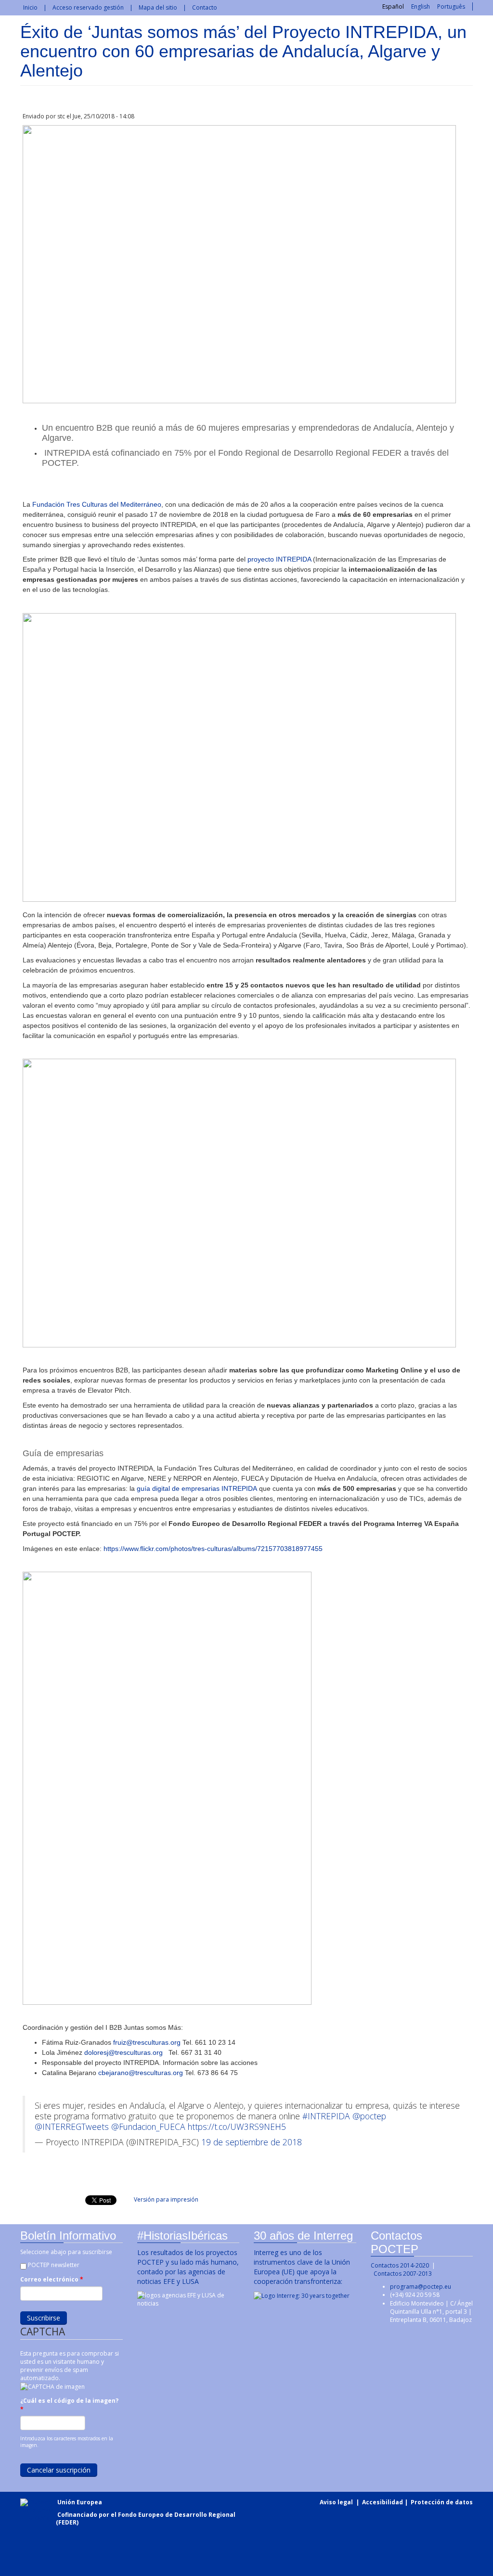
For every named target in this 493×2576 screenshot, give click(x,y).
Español (393, 6)
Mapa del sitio (158, 7)
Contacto (205, 7)
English (421, 6)
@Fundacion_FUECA (148, 2127)
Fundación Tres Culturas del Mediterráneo (97, 504)
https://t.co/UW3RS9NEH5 (237, 2127)
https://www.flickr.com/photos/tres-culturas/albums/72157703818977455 (213, 1549)
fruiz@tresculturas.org (147, 2042)
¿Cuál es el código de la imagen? (69, 2405)
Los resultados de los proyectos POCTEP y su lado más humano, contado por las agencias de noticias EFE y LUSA (188, 2267)
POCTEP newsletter (54, 2265)
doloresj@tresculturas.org (123, 2052)
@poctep (369, 2116)
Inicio (30, 7)
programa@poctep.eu (421, 2287)
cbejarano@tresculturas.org (141, 2073)
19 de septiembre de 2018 (252, 2142)
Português (451, 6)
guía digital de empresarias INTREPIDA (197, 1488)
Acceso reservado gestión (88, 7)
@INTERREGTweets (72, 2127)
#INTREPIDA (326, 2116)
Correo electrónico (52, 2279)
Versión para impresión (166, 2199)
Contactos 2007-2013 (403, 2274)
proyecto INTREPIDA (279, 559)
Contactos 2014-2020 (400, 2265)
